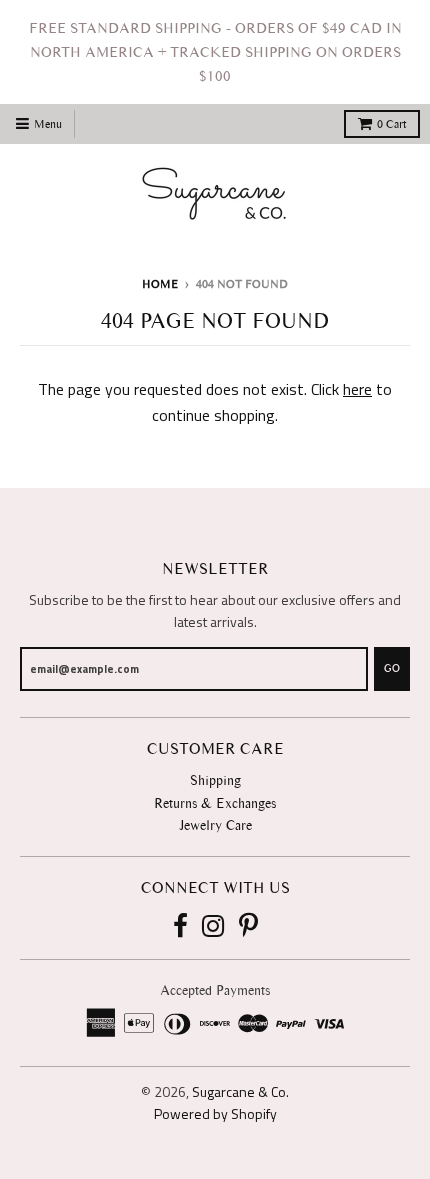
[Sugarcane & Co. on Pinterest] (248, 927)
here (357, 389)
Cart (391, 124)
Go (392, 668)
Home (160, 284)
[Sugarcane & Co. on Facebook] (180, 927)
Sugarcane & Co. (240, 1091)
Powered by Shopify (215, 1113)
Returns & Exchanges (215, 803)
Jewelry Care (215, 825)
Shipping (215, 780)
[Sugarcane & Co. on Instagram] (213, 927)
